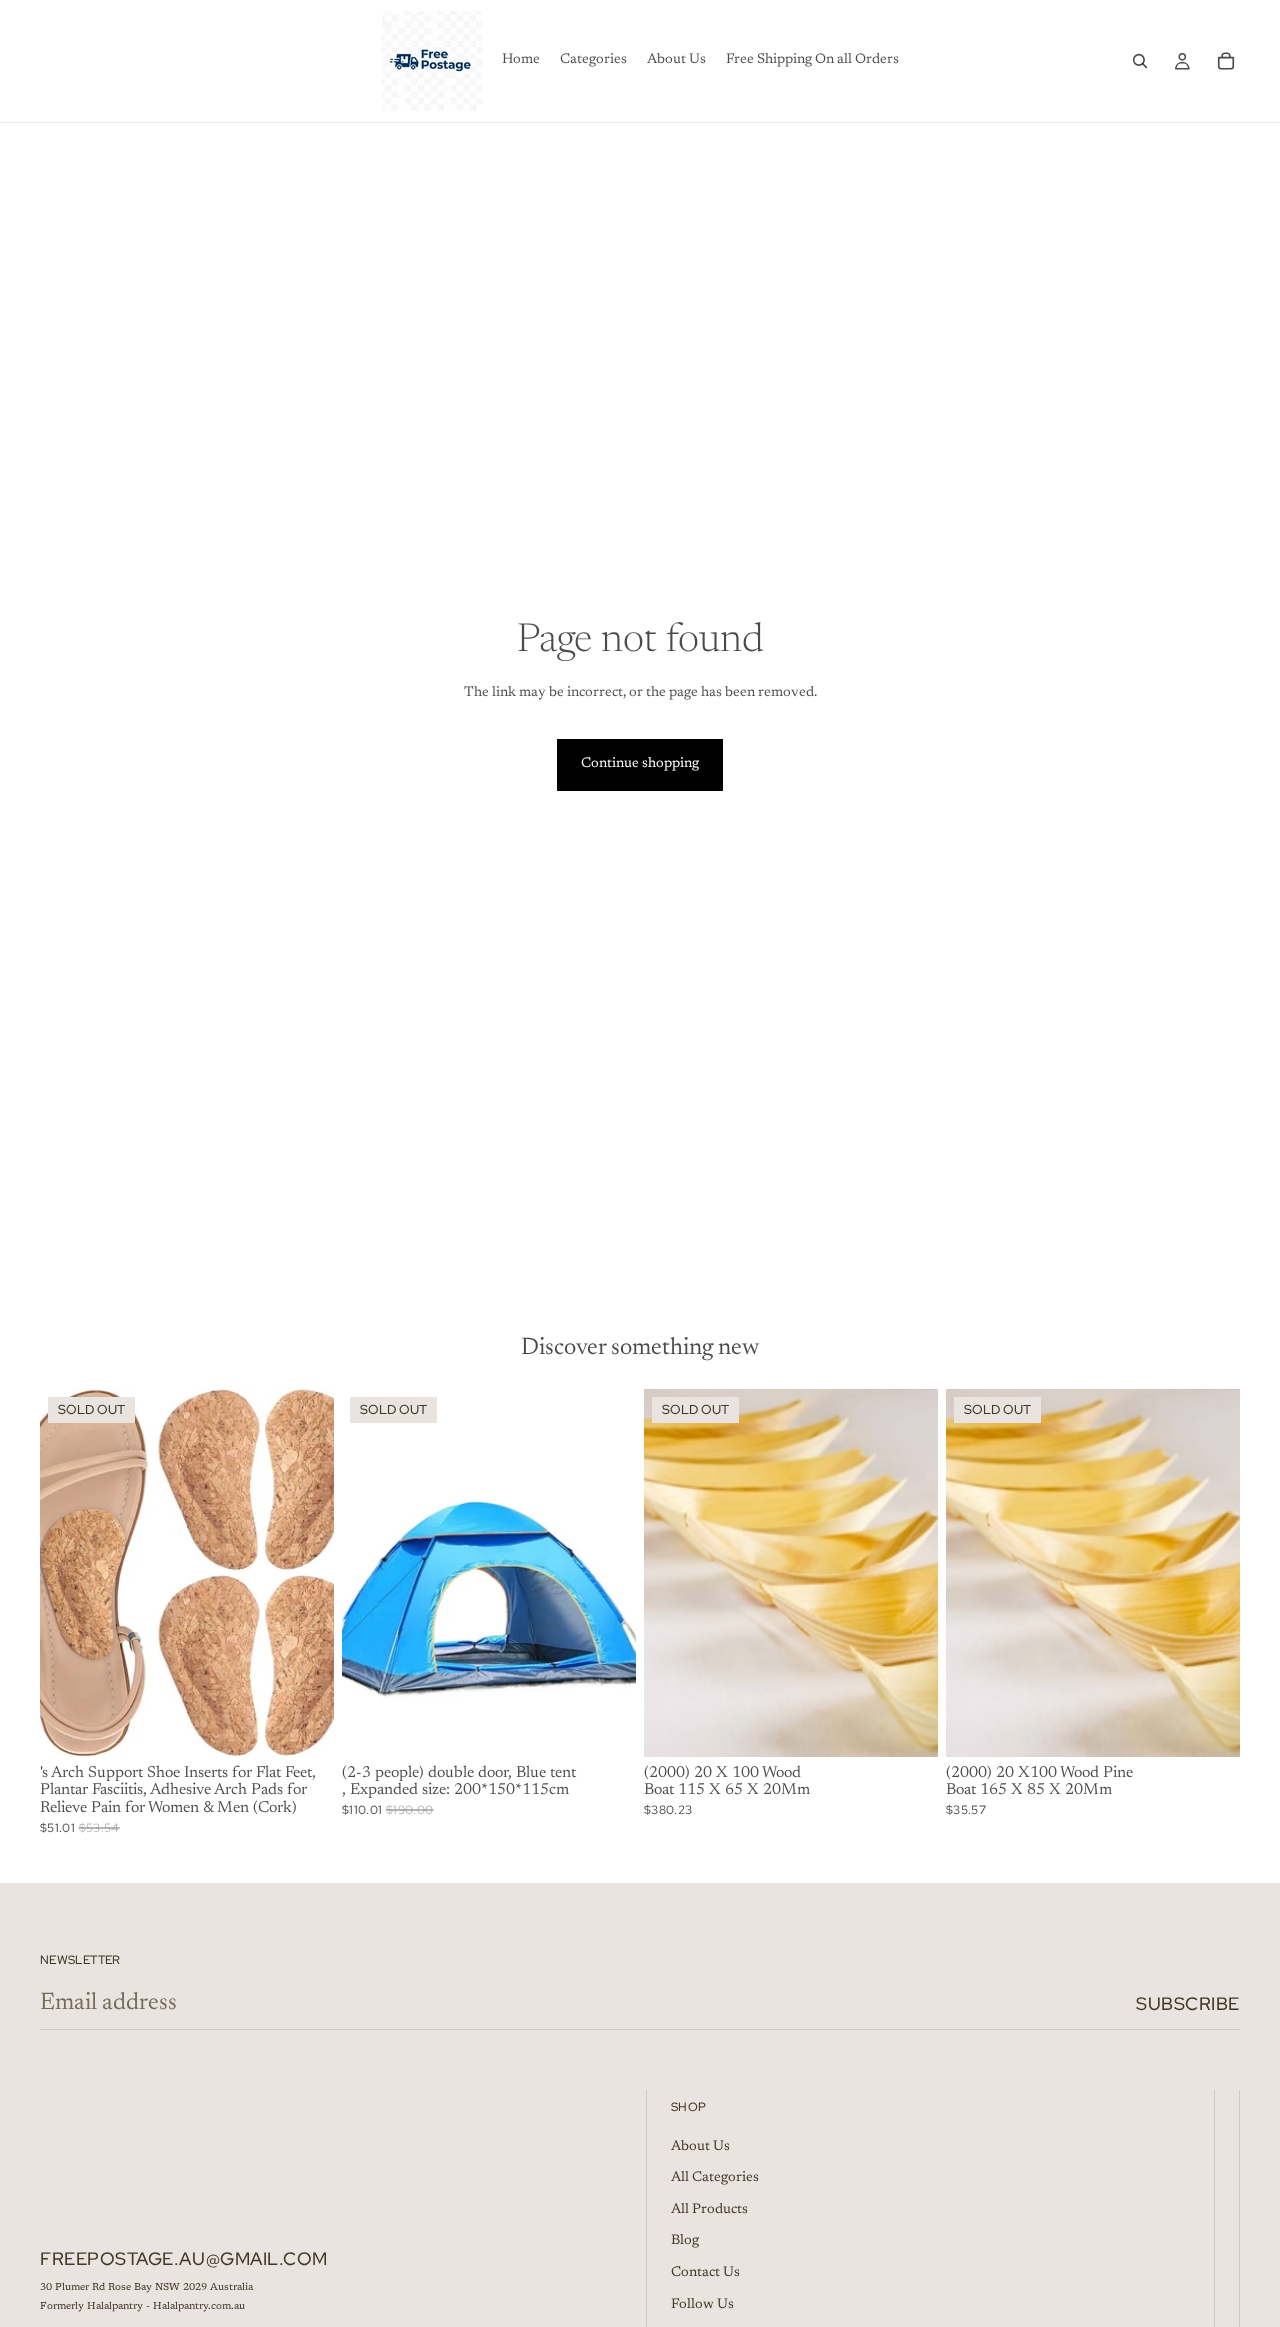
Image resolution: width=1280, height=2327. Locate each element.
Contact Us (705, 2273)
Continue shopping (640, 764)
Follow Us (702, 2305)
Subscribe (1188, 2003)
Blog (685, 2242)
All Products (709, 2210)
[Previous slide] (70, 1573)
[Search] (1140, 61)
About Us (700, 2147)
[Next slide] (304, 1573)
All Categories (715, 2179)
